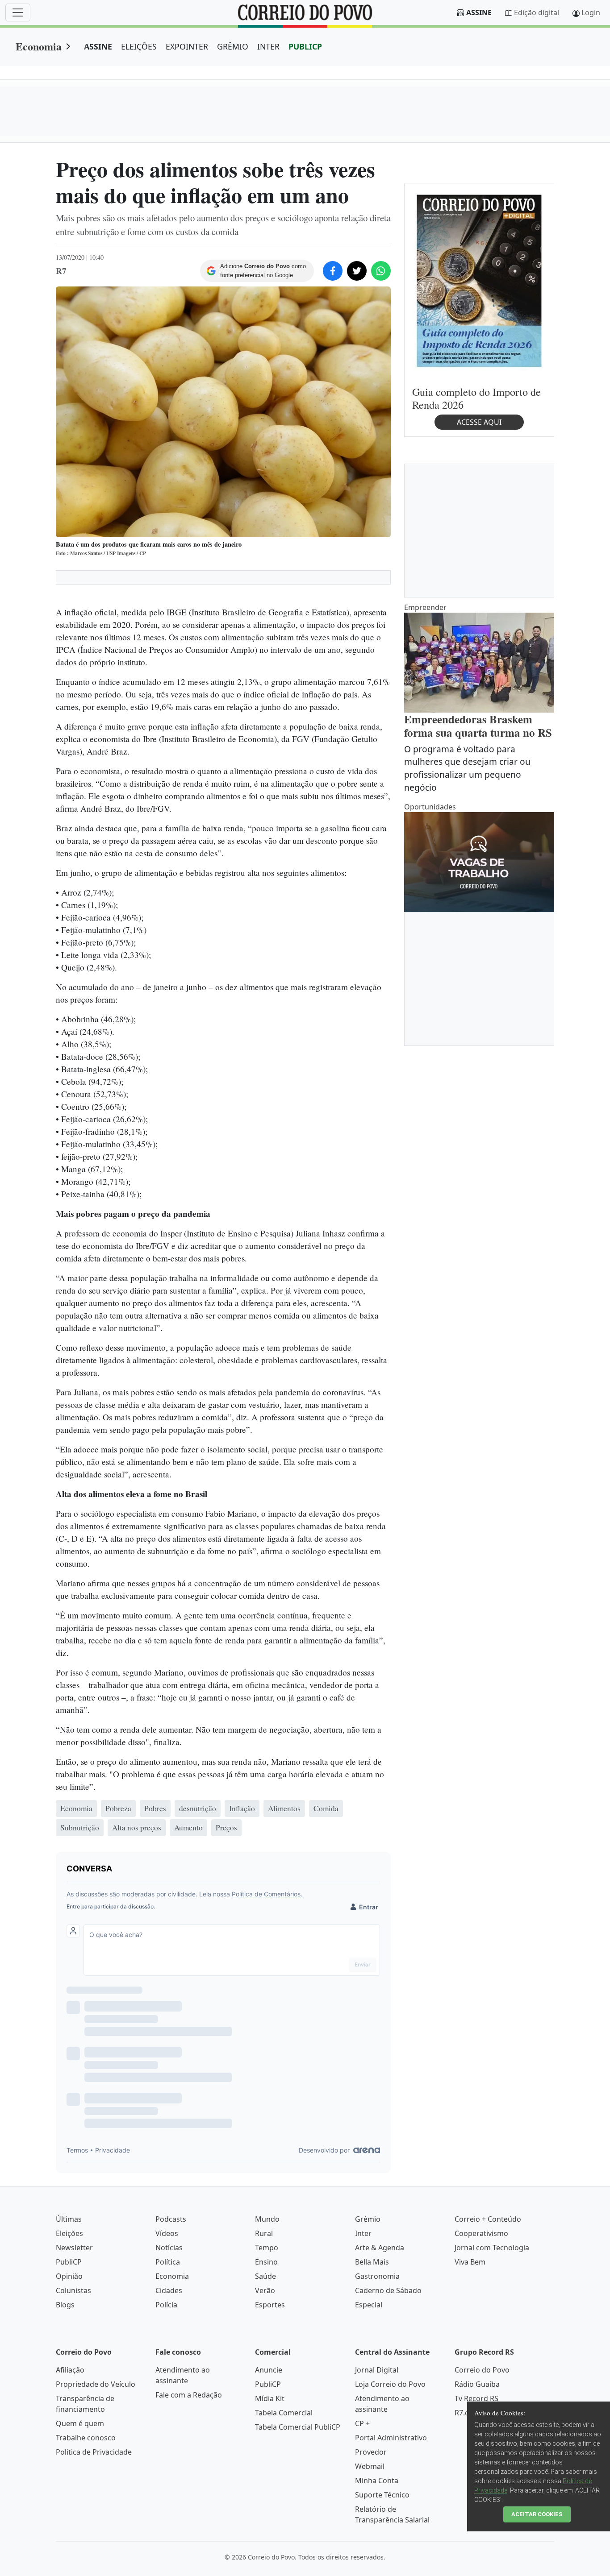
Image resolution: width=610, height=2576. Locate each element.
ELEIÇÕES (139, 46)
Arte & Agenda (380, 2248)
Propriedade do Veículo (96, 2384)
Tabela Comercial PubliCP (298, 2427)
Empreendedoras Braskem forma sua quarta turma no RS (478, 726)
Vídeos (167, 2233)
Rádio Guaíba (477, 2384)
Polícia (166, 2305)
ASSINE (98, 46)
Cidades (169, 2290)
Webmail (370, 2466)
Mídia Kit (270, 2398)
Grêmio (368, 2219)
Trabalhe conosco (86, 2438)
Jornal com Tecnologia (492, 2248)
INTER (268, 46)
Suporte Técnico (382, 2495)
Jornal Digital (377, 2370)
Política (168, 2262)
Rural (264, 2233)
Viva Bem (470, 2262)
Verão (265, 2290)
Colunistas (73, 2290)
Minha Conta (377, 2481)
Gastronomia (377, 2276)
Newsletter (74, 2248)
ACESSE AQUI (479, 422)
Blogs (65, 2305)
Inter (363, 2233)
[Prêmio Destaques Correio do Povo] (479, 280)
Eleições (69, 2233)
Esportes (270, 2305)
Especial (369, 2305)
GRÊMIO (233, 46)
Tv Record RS (476, 2398)
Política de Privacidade (94, 2452)
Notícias (169, 2248)
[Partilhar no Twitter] (357, 271)
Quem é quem (80, 2423)
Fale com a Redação (189, 2395)
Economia (39, 46)
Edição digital (537, 12)
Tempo (267, 2248)
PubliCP (69, 2262)
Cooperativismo (481, 2233)
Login (591, 12)
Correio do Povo (482, 2370)
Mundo (267, 2219)
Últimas (69, 2219)
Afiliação (70, 2370)
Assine (479, 12)
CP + (362, 2423)
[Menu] (18, 12)
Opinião (69, 2276)
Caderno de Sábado (388, 2290)
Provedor (371, 2452)
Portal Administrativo (391, 2438)
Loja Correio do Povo (390, 2384)
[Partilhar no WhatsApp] (381, 271)
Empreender (425, 607)
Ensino (266, 2262)
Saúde (265, 2276)
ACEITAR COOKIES (537, 2514)
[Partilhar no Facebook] (333, 271)
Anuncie (269, 2370)
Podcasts (171, 2219)
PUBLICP (305, 46)
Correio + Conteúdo (488, 2219)
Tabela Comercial (284, 2413)
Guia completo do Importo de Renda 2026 (476, 398)
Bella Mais (372, 2262)
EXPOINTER (187, 46)
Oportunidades (430, 807)
